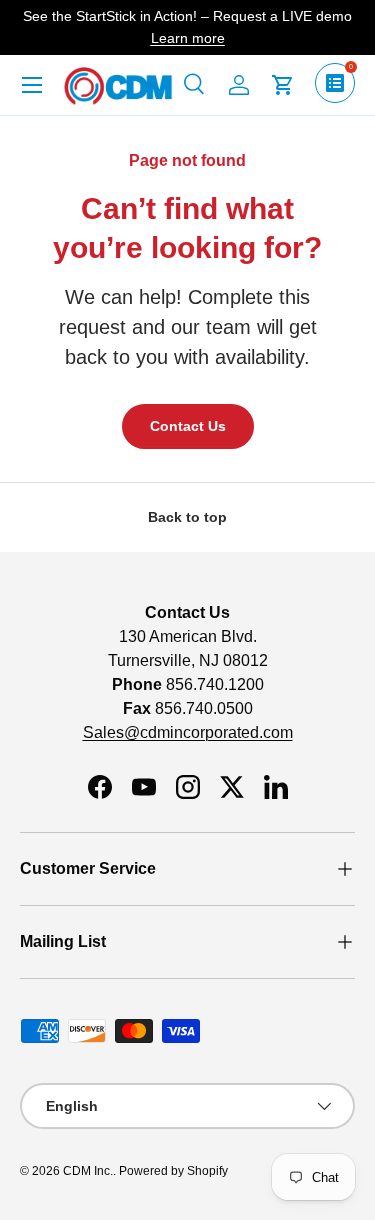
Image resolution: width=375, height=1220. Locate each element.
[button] (283, 85)
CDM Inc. (88, 1171)
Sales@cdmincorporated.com (188, 732)
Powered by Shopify (173, 1171)
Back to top (187, 517)
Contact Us (188, 426)
